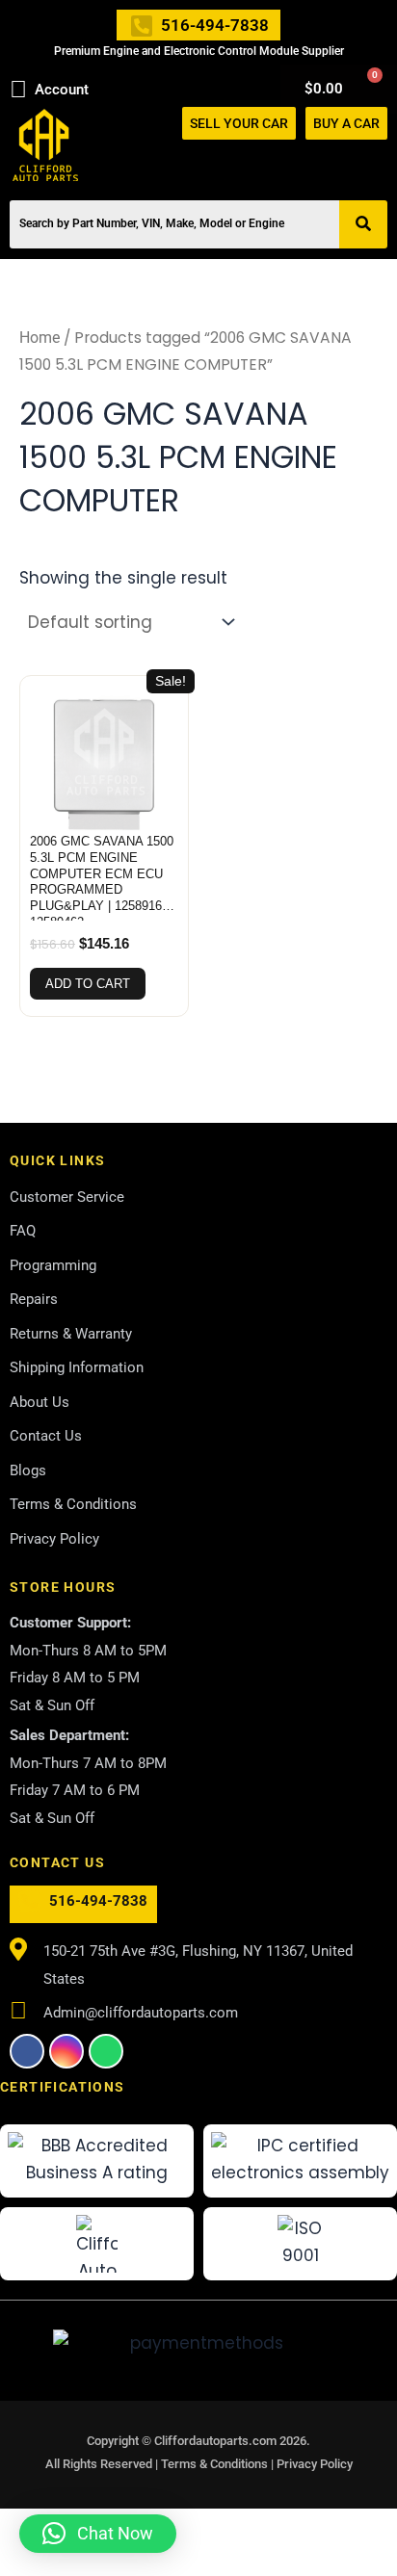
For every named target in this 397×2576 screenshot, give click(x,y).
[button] (379, 161)
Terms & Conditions (216, 2464)
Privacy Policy (315, 2464)
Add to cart (88, 984)
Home (40, 338)
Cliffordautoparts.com (215, 2441)
